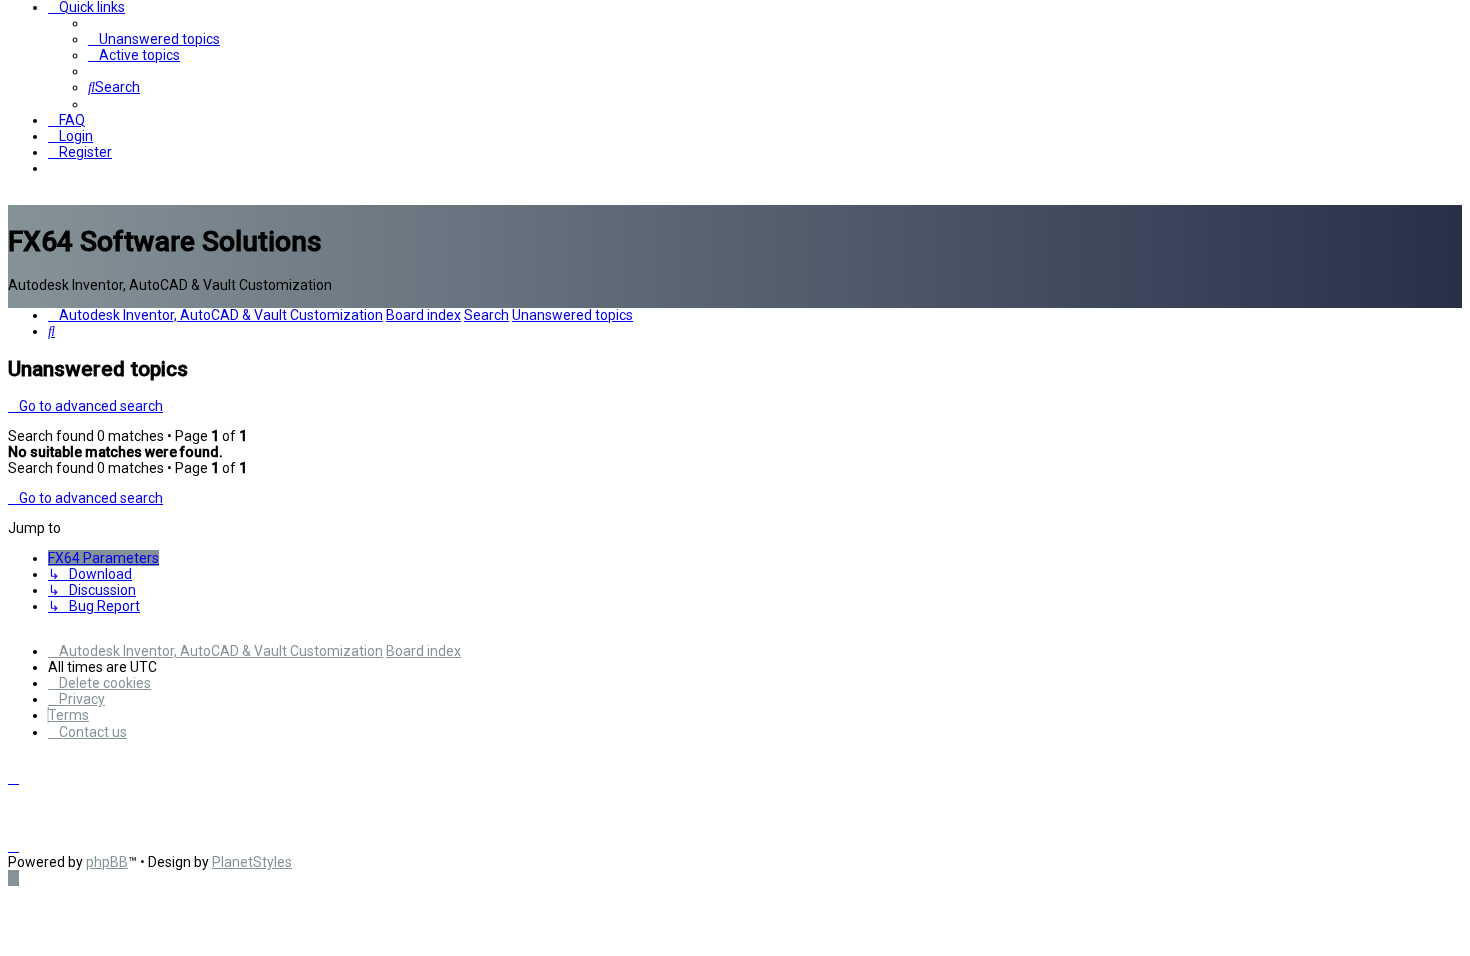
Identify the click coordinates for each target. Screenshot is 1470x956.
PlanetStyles (252, 862)
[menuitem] (154, 39)
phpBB (107, 862)
